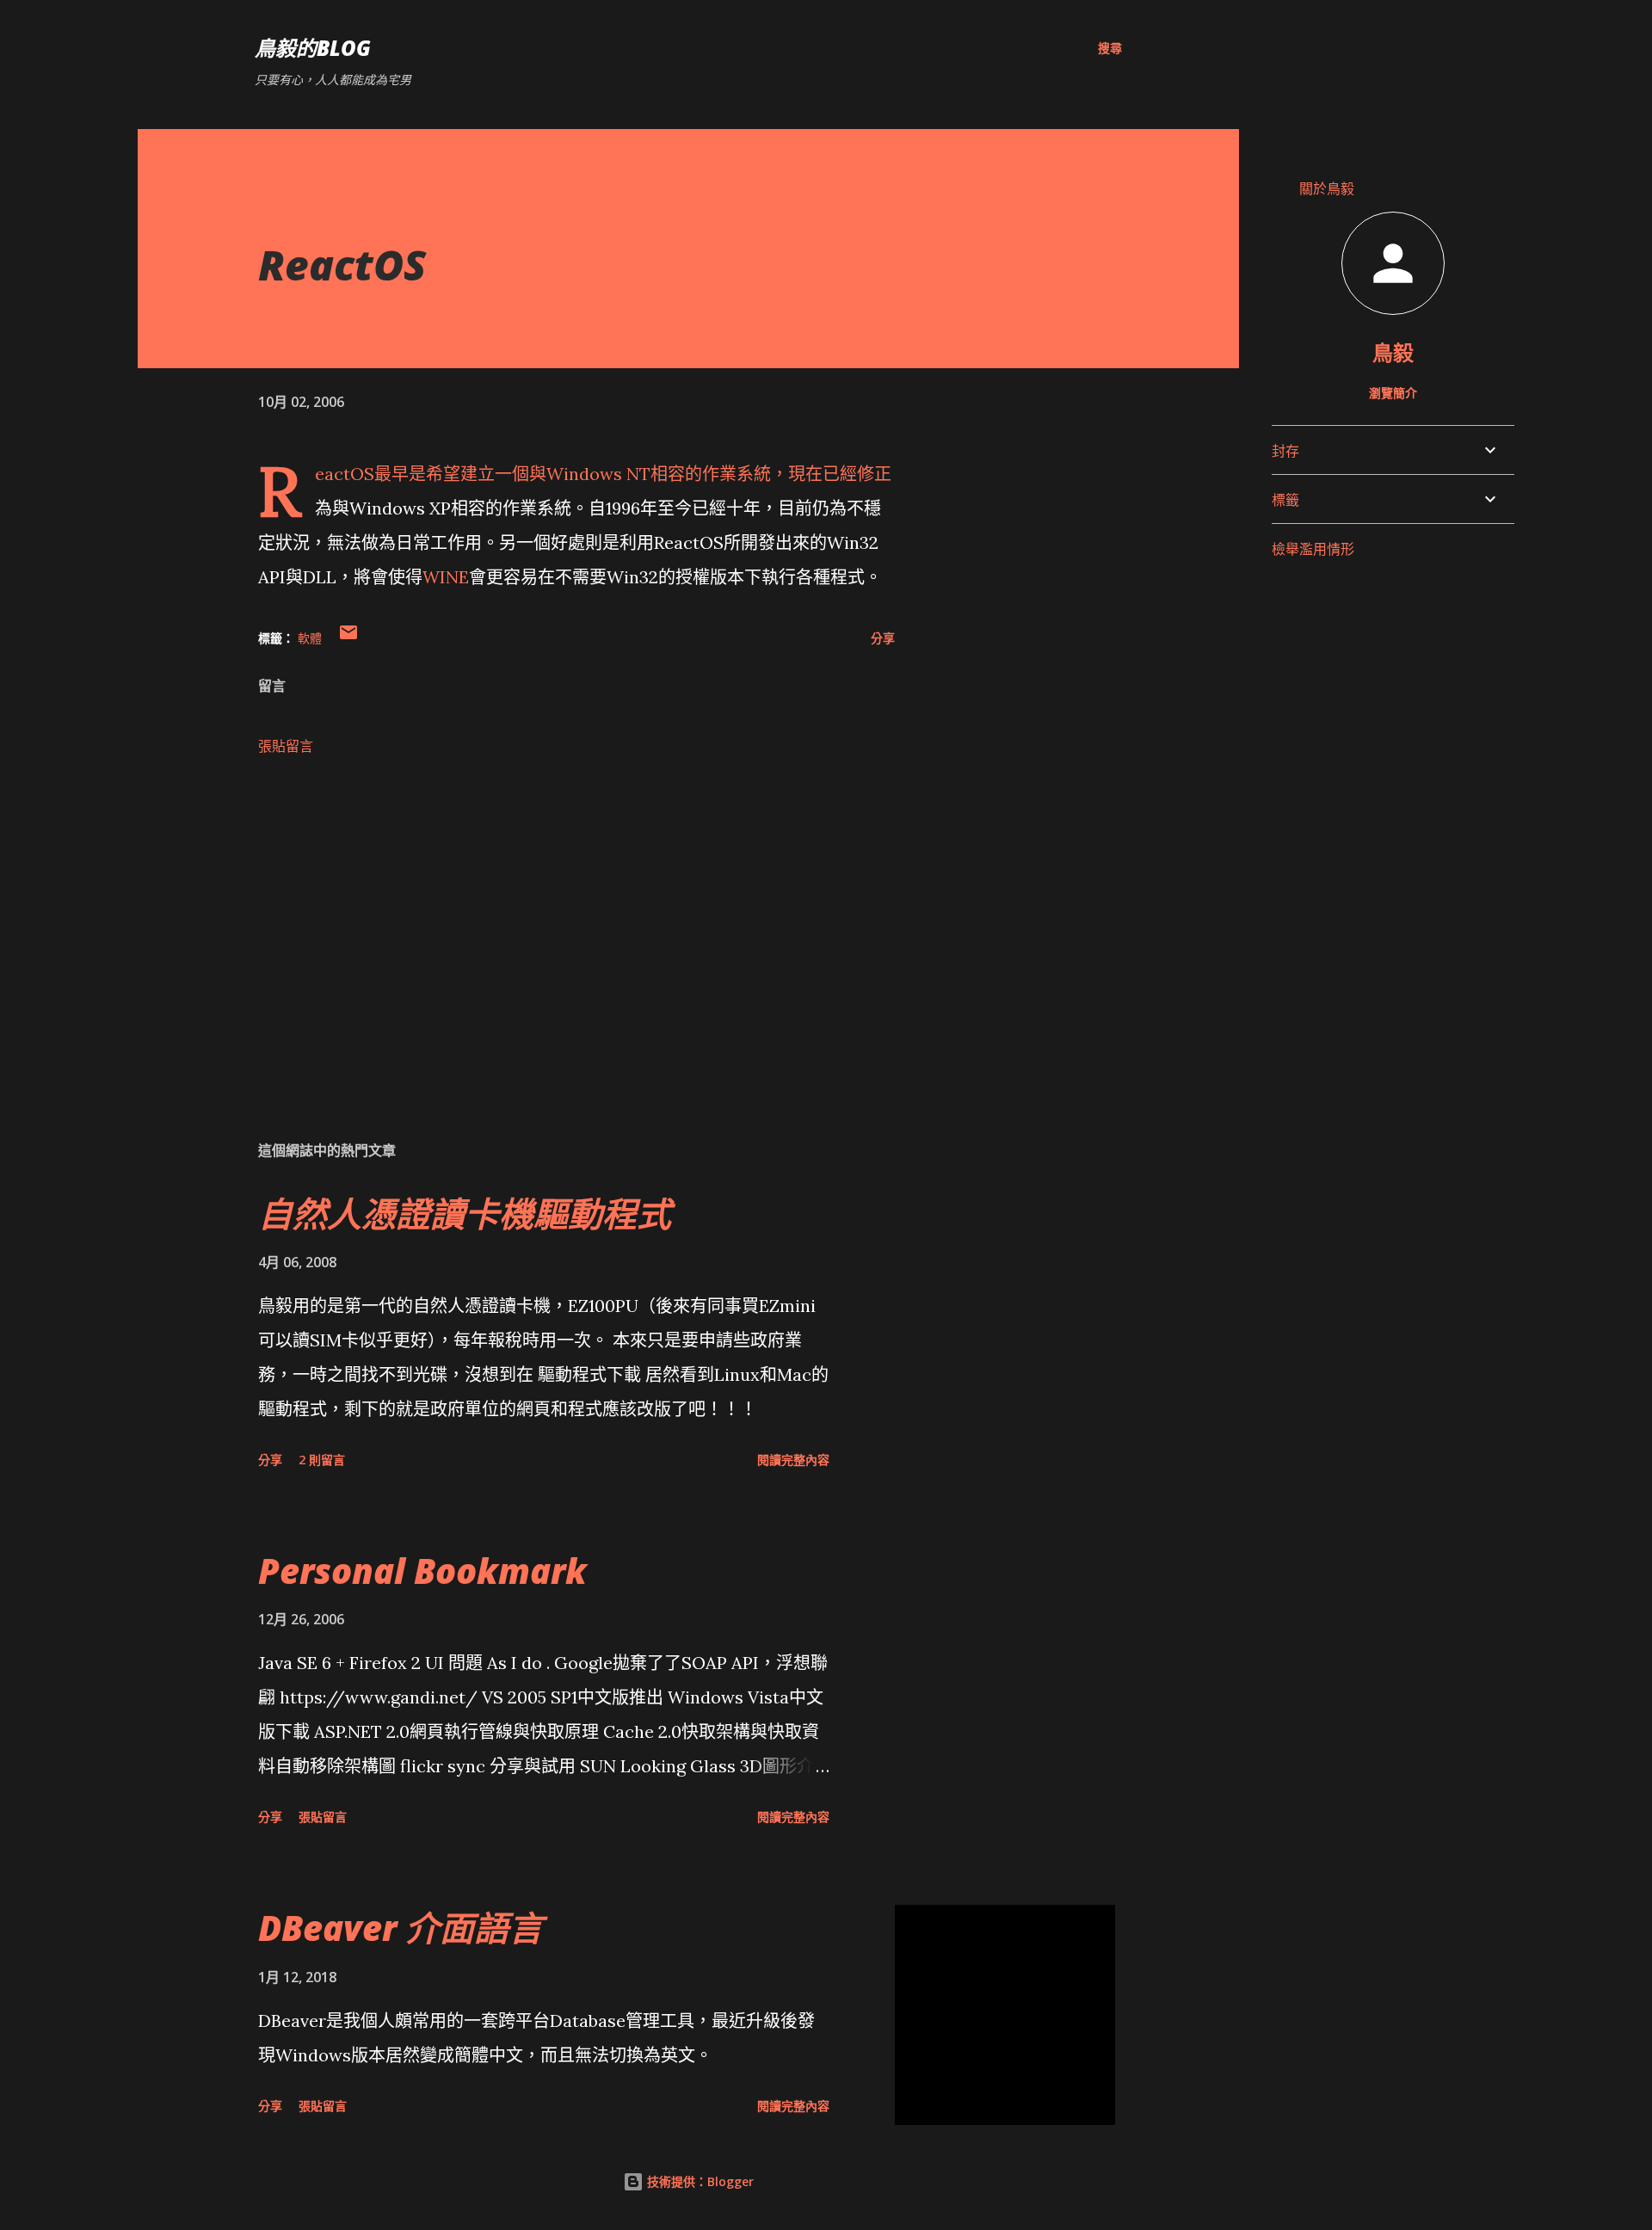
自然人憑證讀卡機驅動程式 (465, 1214)
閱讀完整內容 (793, 1460)
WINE (446, 577)
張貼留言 (286, 746)
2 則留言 (322, 1460)
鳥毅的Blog (313, 48)
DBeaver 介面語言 (401, 1928)
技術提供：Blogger (699, 2181)
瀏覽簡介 (1393, 393)
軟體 (310, 638)
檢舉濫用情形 (1313, 549)
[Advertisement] (549, 925)
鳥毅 (1393, 352)
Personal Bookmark (422, 1571)
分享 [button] (883, 638)
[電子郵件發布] (348, 638)
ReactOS (345, 474)
